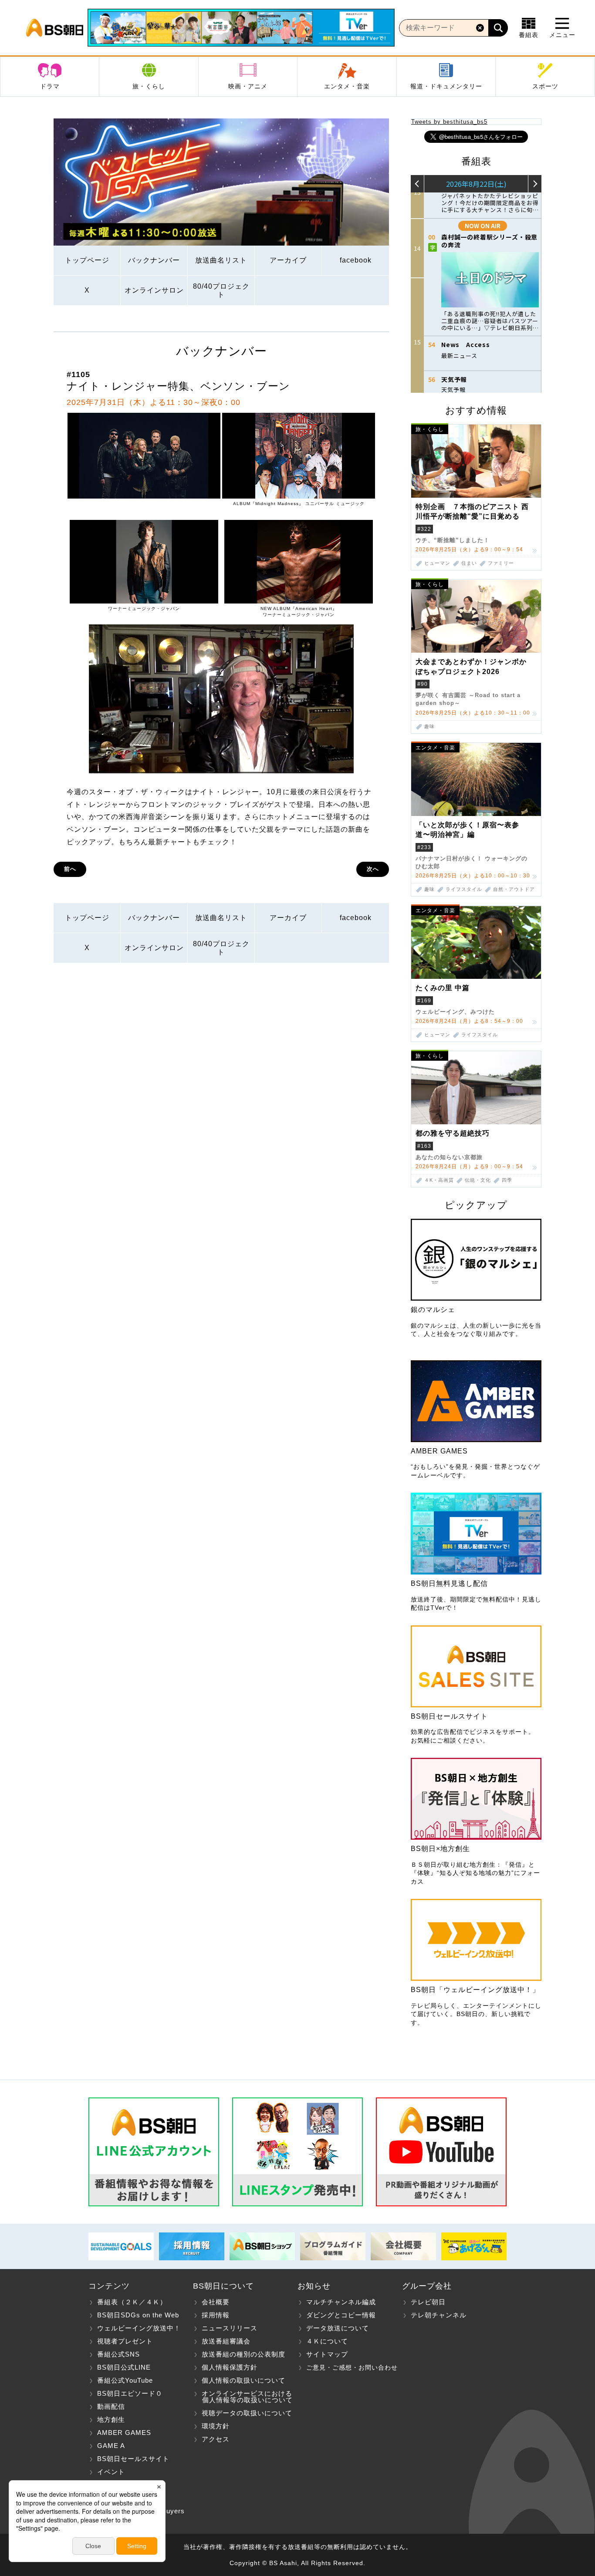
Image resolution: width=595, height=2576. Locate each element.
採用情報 (216, 2315)
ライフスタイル (464, 889)
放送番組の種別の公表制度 (243, 2354)
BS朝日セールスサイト (133, 2459)
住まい (469, 563)
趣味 (429, 727)
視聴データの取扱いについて (247, 2413)
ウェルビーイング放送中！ (139, 2328)
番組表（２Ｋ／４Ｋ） (132, 2302)
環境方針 (216, 2426)
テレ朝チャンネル (439, 2315)
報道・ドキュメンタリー (446, 86)
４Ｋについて (327, 2341)
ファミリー (501, 563)
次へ (373, 869)
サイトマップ (327, 2354)
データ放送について (338, 2328)
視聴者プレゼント (125, 2341)
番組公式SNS (118, 2354)
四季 (507, 1180)
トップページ (87, 260)
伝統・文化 (478, 1180)
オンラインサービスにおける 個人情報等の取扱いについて (243, 2397)
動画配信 (111, 2406)
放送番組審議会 (226, 2341)
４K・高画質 (439, 1180)
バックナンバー (154, 260)
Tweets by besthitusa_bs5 (449, 122)
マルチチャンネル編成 (341, 2302)
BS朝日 (55, 28)
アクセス (216, 2439)
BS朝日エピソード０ (130, 2393)
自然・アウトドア (514, 889)
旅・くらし (149, 86)
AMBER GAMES (124, 2433)
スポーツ (545, 86)
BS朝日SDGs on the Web (138, 2315)
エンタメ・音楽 (347, 86)
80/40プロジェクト (221, 290)
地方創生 (111, 2419)
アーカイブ (288, 260)
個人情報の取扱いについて (243, 2380)
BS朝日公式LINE (124, 2367)
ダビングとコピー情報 (341, 2315)
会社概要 (216, 2302)
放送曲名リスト (221, 260)
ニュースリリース (230, 2328)
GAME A (111, 2446)
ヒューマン (437, 563)
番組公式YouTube (125, 2380)
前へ (70, 869)
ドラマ (50, 86)
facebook (356, 260)
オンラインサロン (154, 290)
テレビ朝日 (428, 2302)
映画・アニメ (248, 86)
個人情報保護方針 (230, 2367)
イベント (111, 2472)
